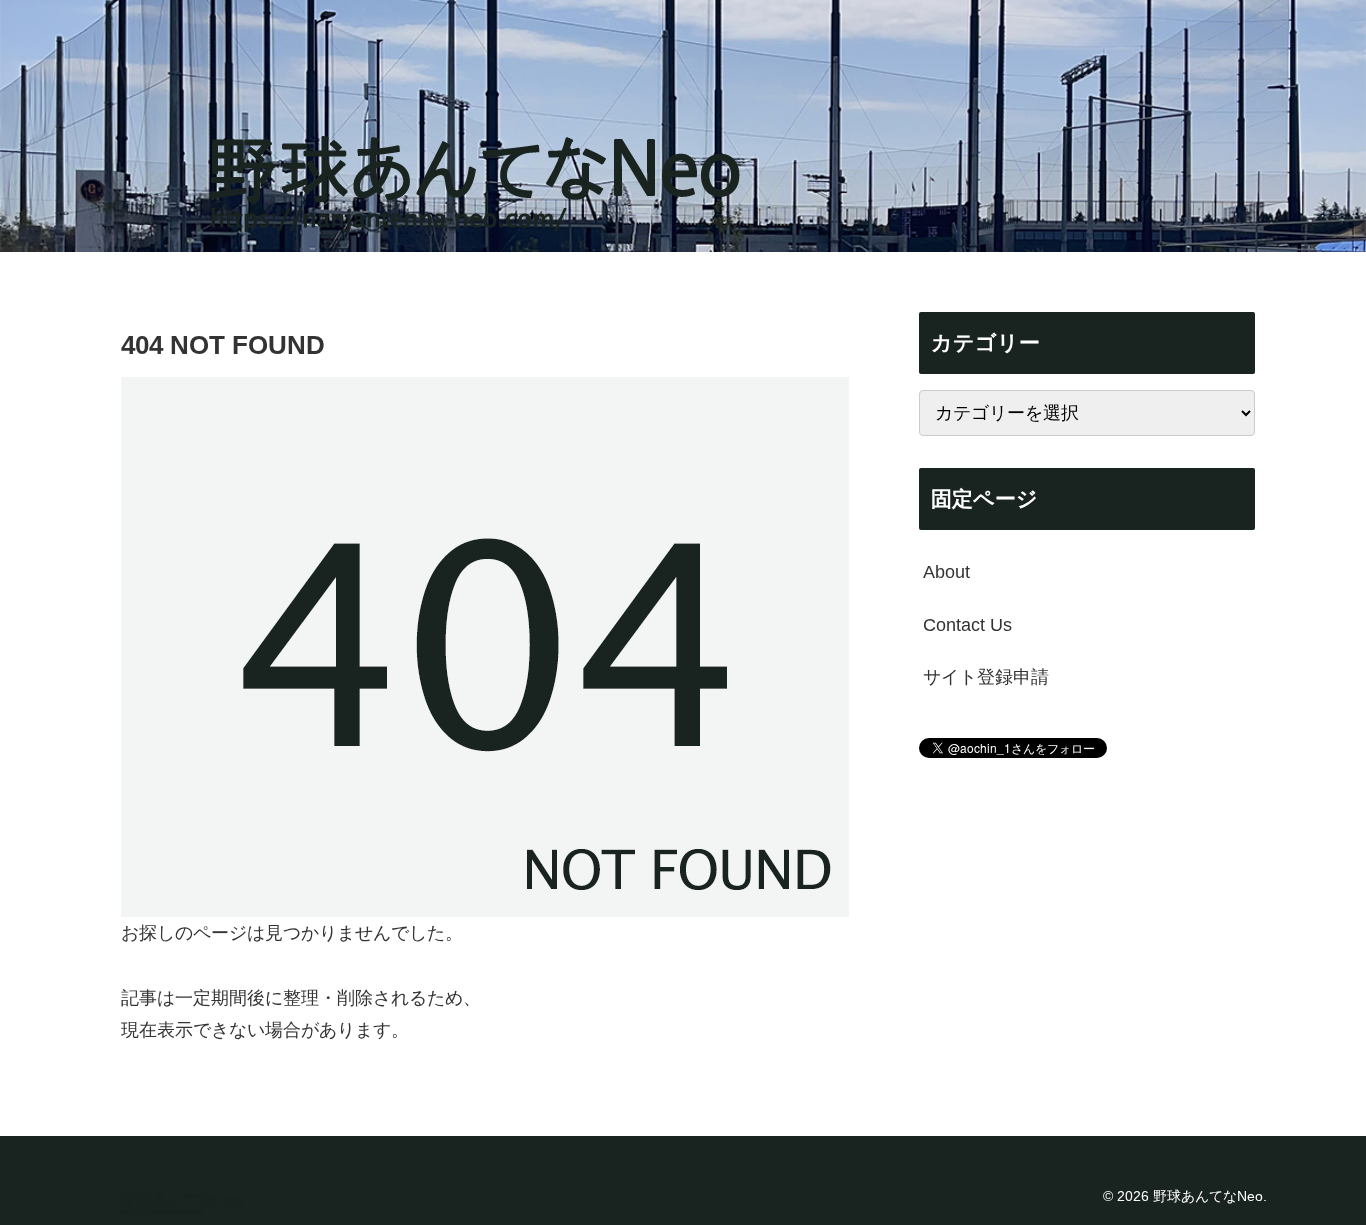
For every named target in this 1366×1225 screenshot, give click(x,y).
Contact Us (967, 624)
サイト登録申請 (986, 677)
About (946, 572)
